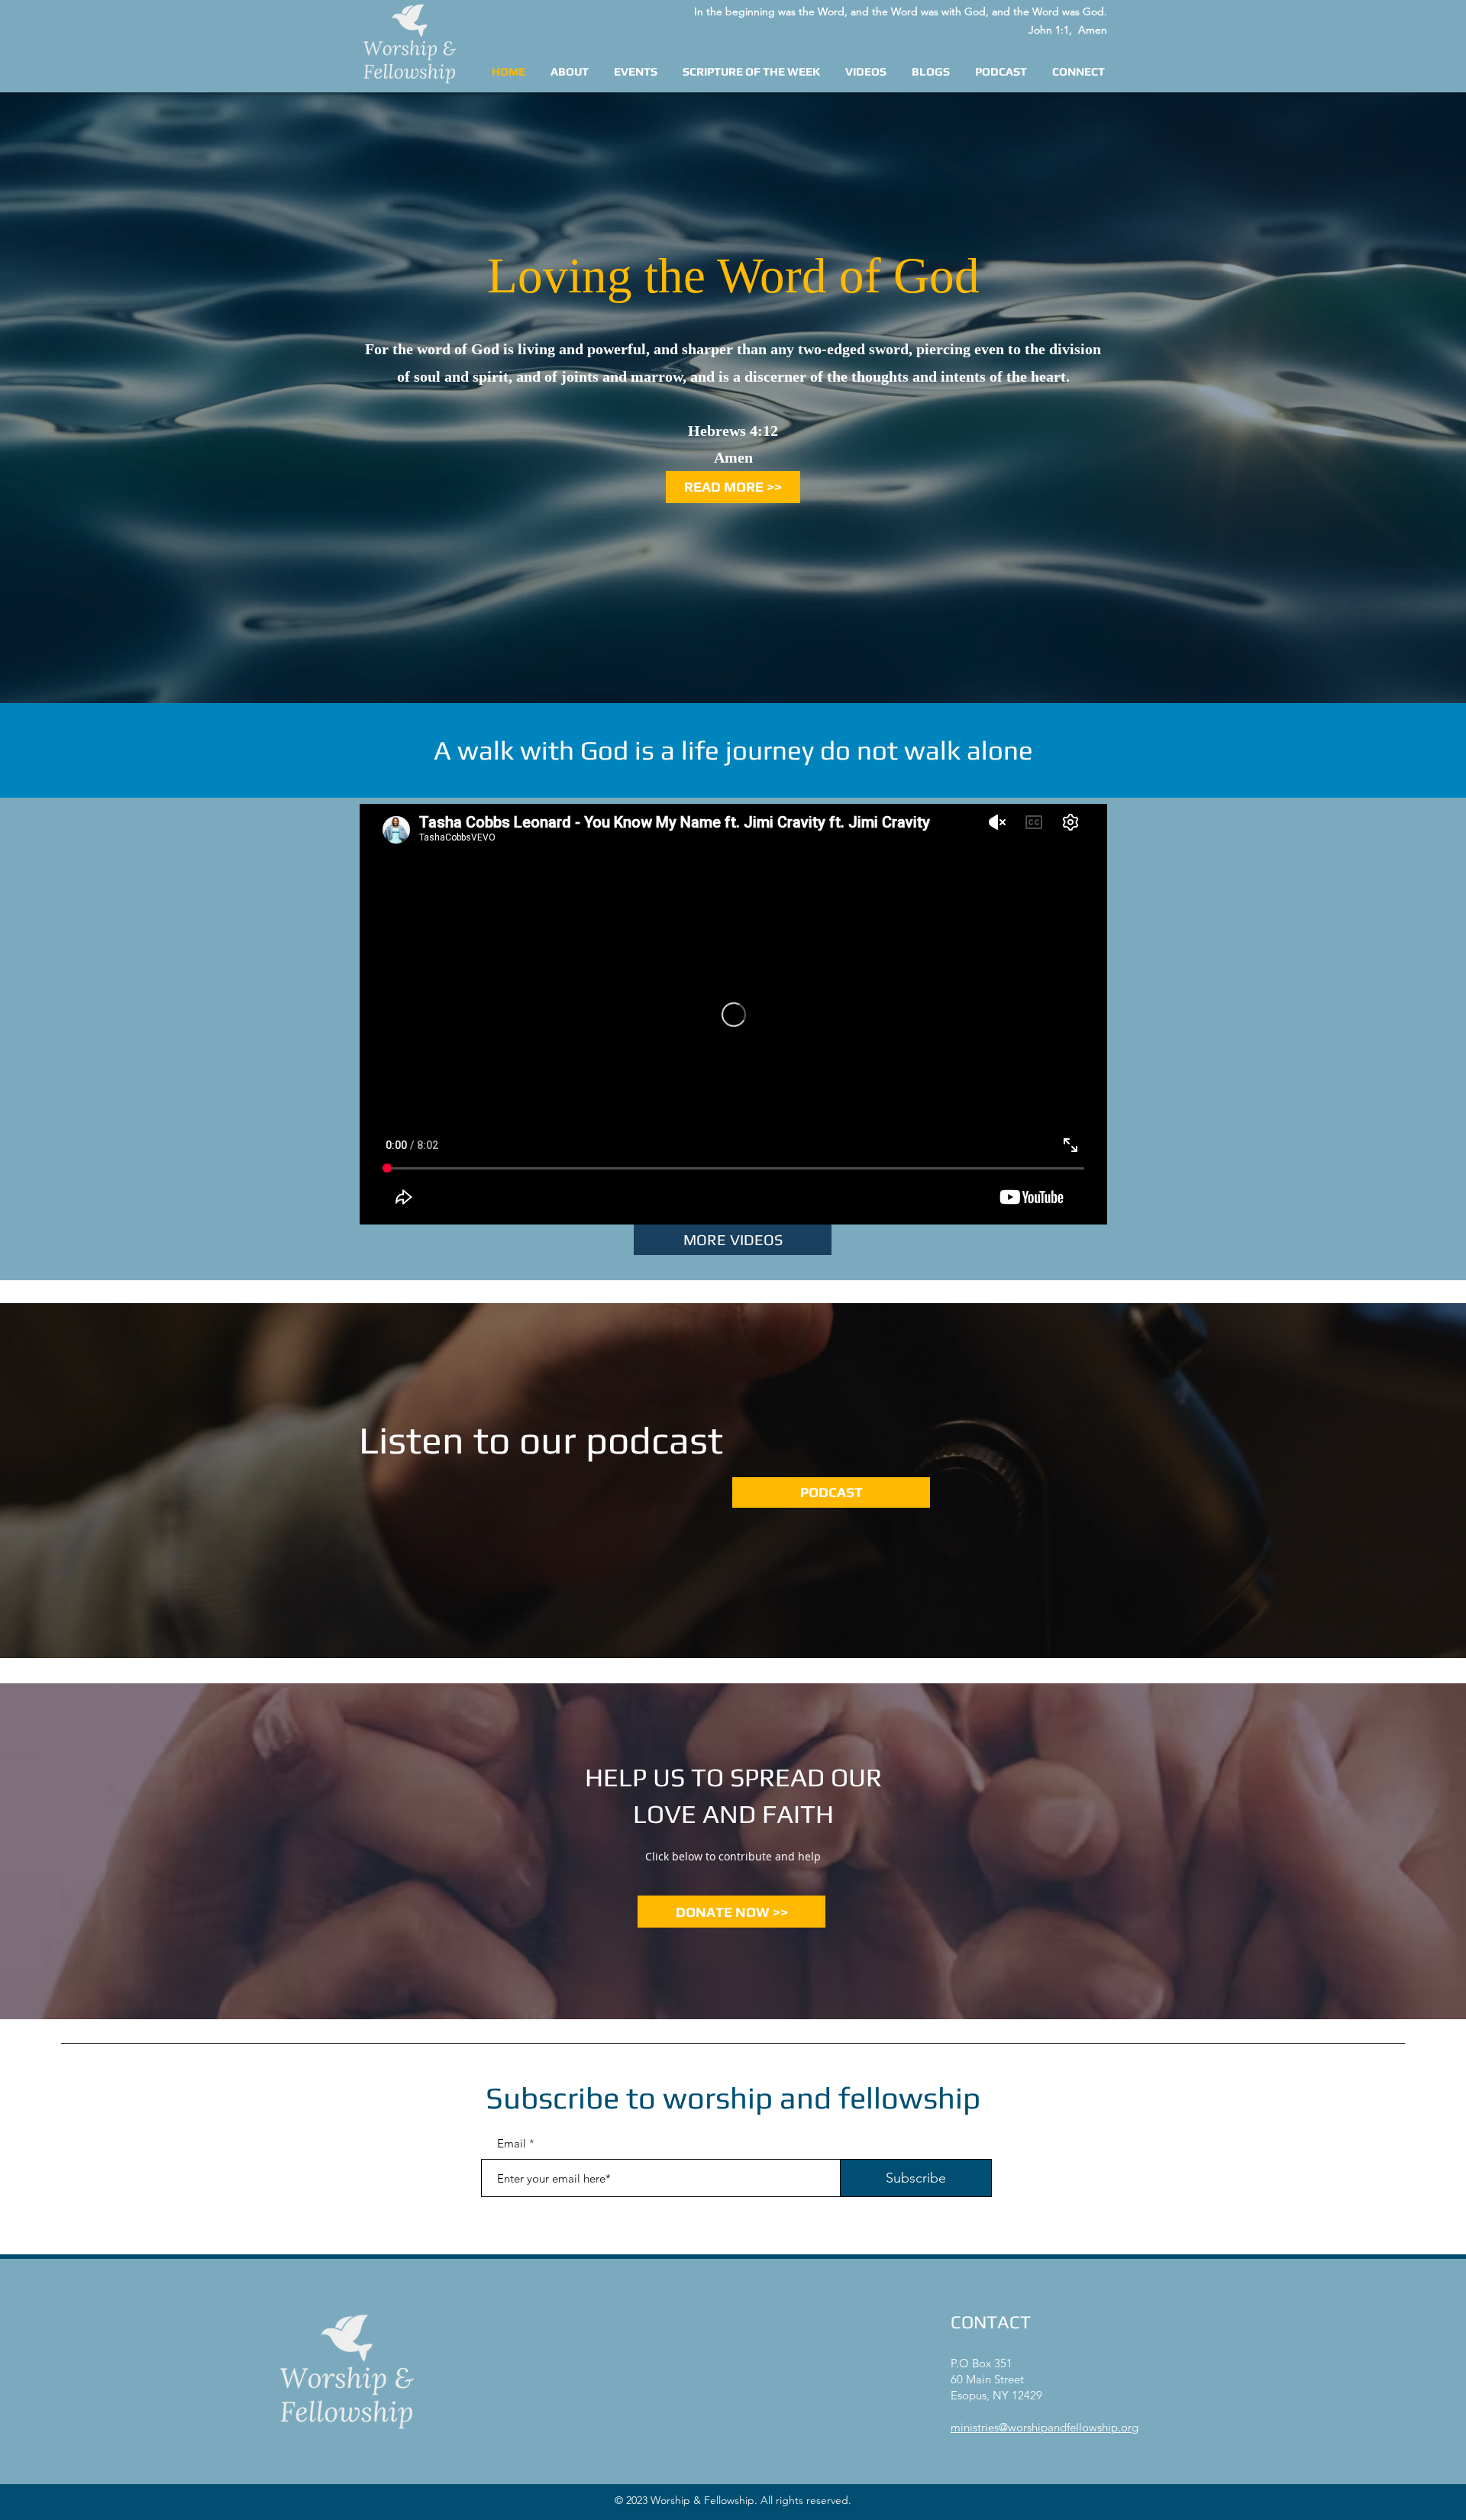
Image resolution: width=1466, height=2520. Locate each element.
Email (512, 2143)
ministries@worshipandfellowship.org (1045, 2427)
